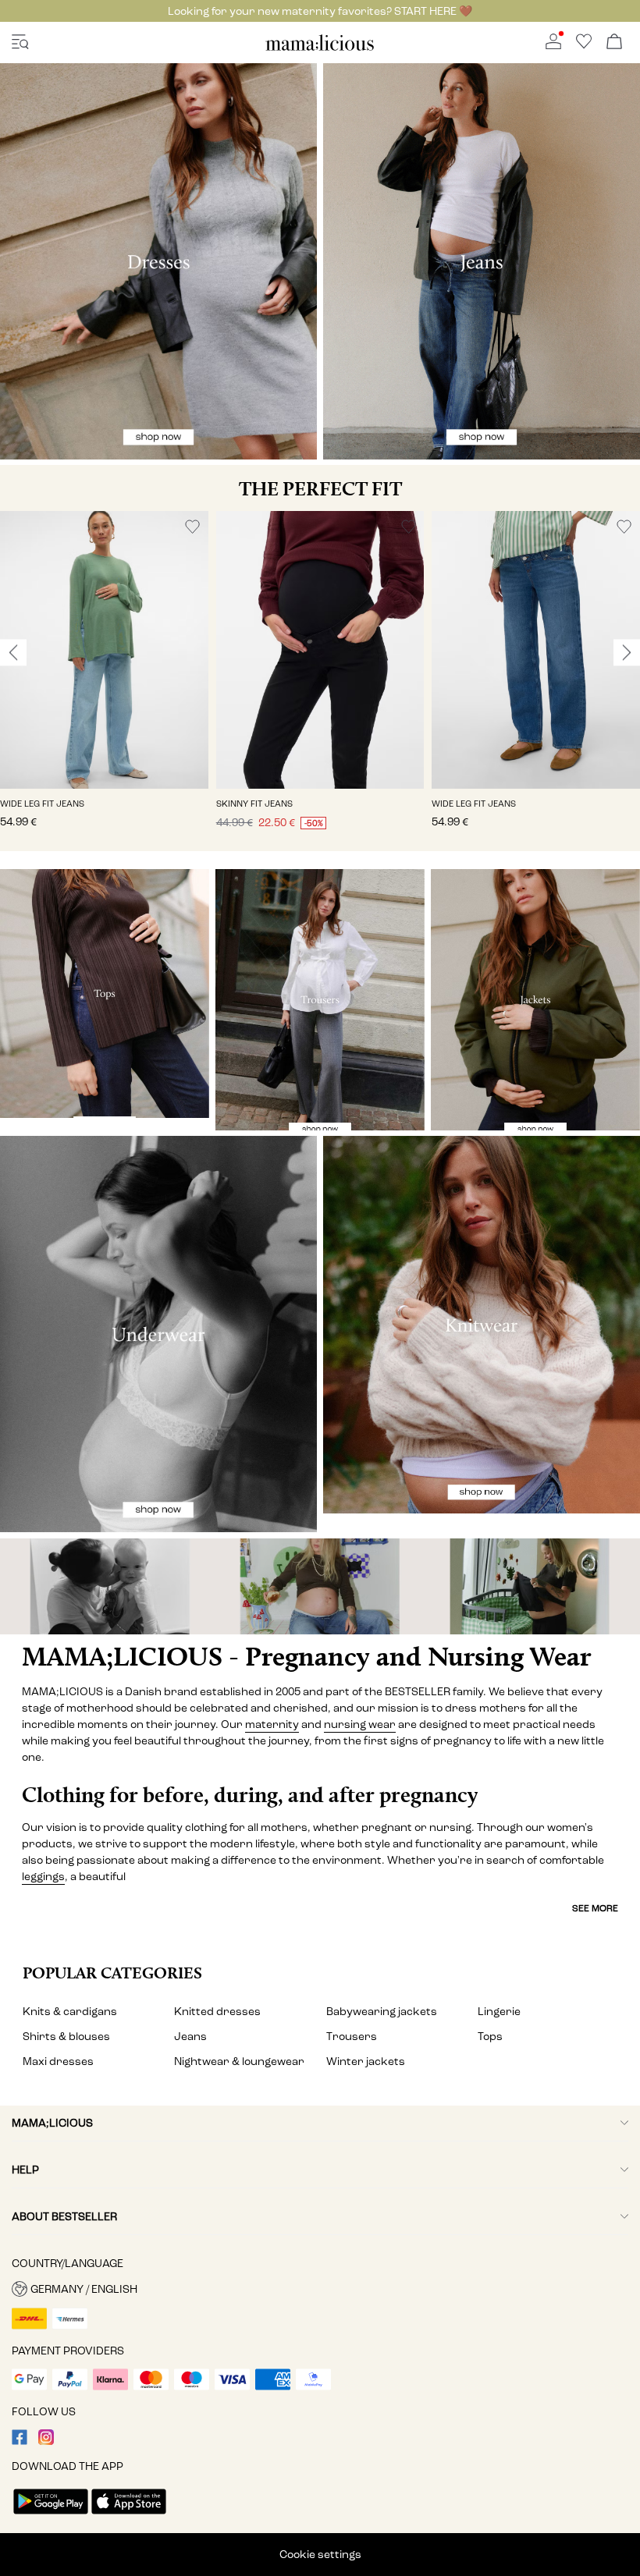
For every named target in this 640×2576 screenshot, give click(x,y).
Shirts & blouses (66, 2037)
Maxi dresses (58, 2062)
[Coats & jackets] (535, 1000)
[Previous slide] (13, 653)
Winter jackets (366, 2062)
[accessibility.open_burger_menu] (20, 43)
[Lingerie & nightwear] (158, 1334)
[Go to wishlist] (584, 46)
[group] (104, 681)
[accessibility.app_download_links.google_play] (51, 2516)
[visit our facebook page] (20, 2441)
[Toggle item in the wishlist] (192, 527)
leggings (43, 1877)
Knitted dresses (217, 2012)
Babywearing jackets (382, 2012)
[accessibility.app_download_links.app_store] (129, 2516)
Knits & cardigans (70, 2012)
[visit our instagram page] (46, 2441)
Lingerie (499, 2012)
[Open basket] (614, 43)
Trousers (352, 2037)
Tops (490, 2037)
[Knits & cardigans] (482, 1325)
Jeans (190, 2037)
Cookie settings (320, 2555)
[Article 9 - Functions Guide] (320, 1586)
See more (595, 1908)
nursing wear (360, 1724)
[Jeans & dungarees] (482, 261)
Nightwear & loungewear (239, 2062)
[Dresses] (158, 261)
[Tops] (105, 993)
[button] (104, 650)
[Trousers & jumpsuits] (320, 1000)
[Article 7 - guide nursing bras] (107, 1586)
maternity (272, 1724)
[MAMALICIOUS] (320, 48)
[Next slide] (627, 653)
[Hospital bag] (533, 1586)
